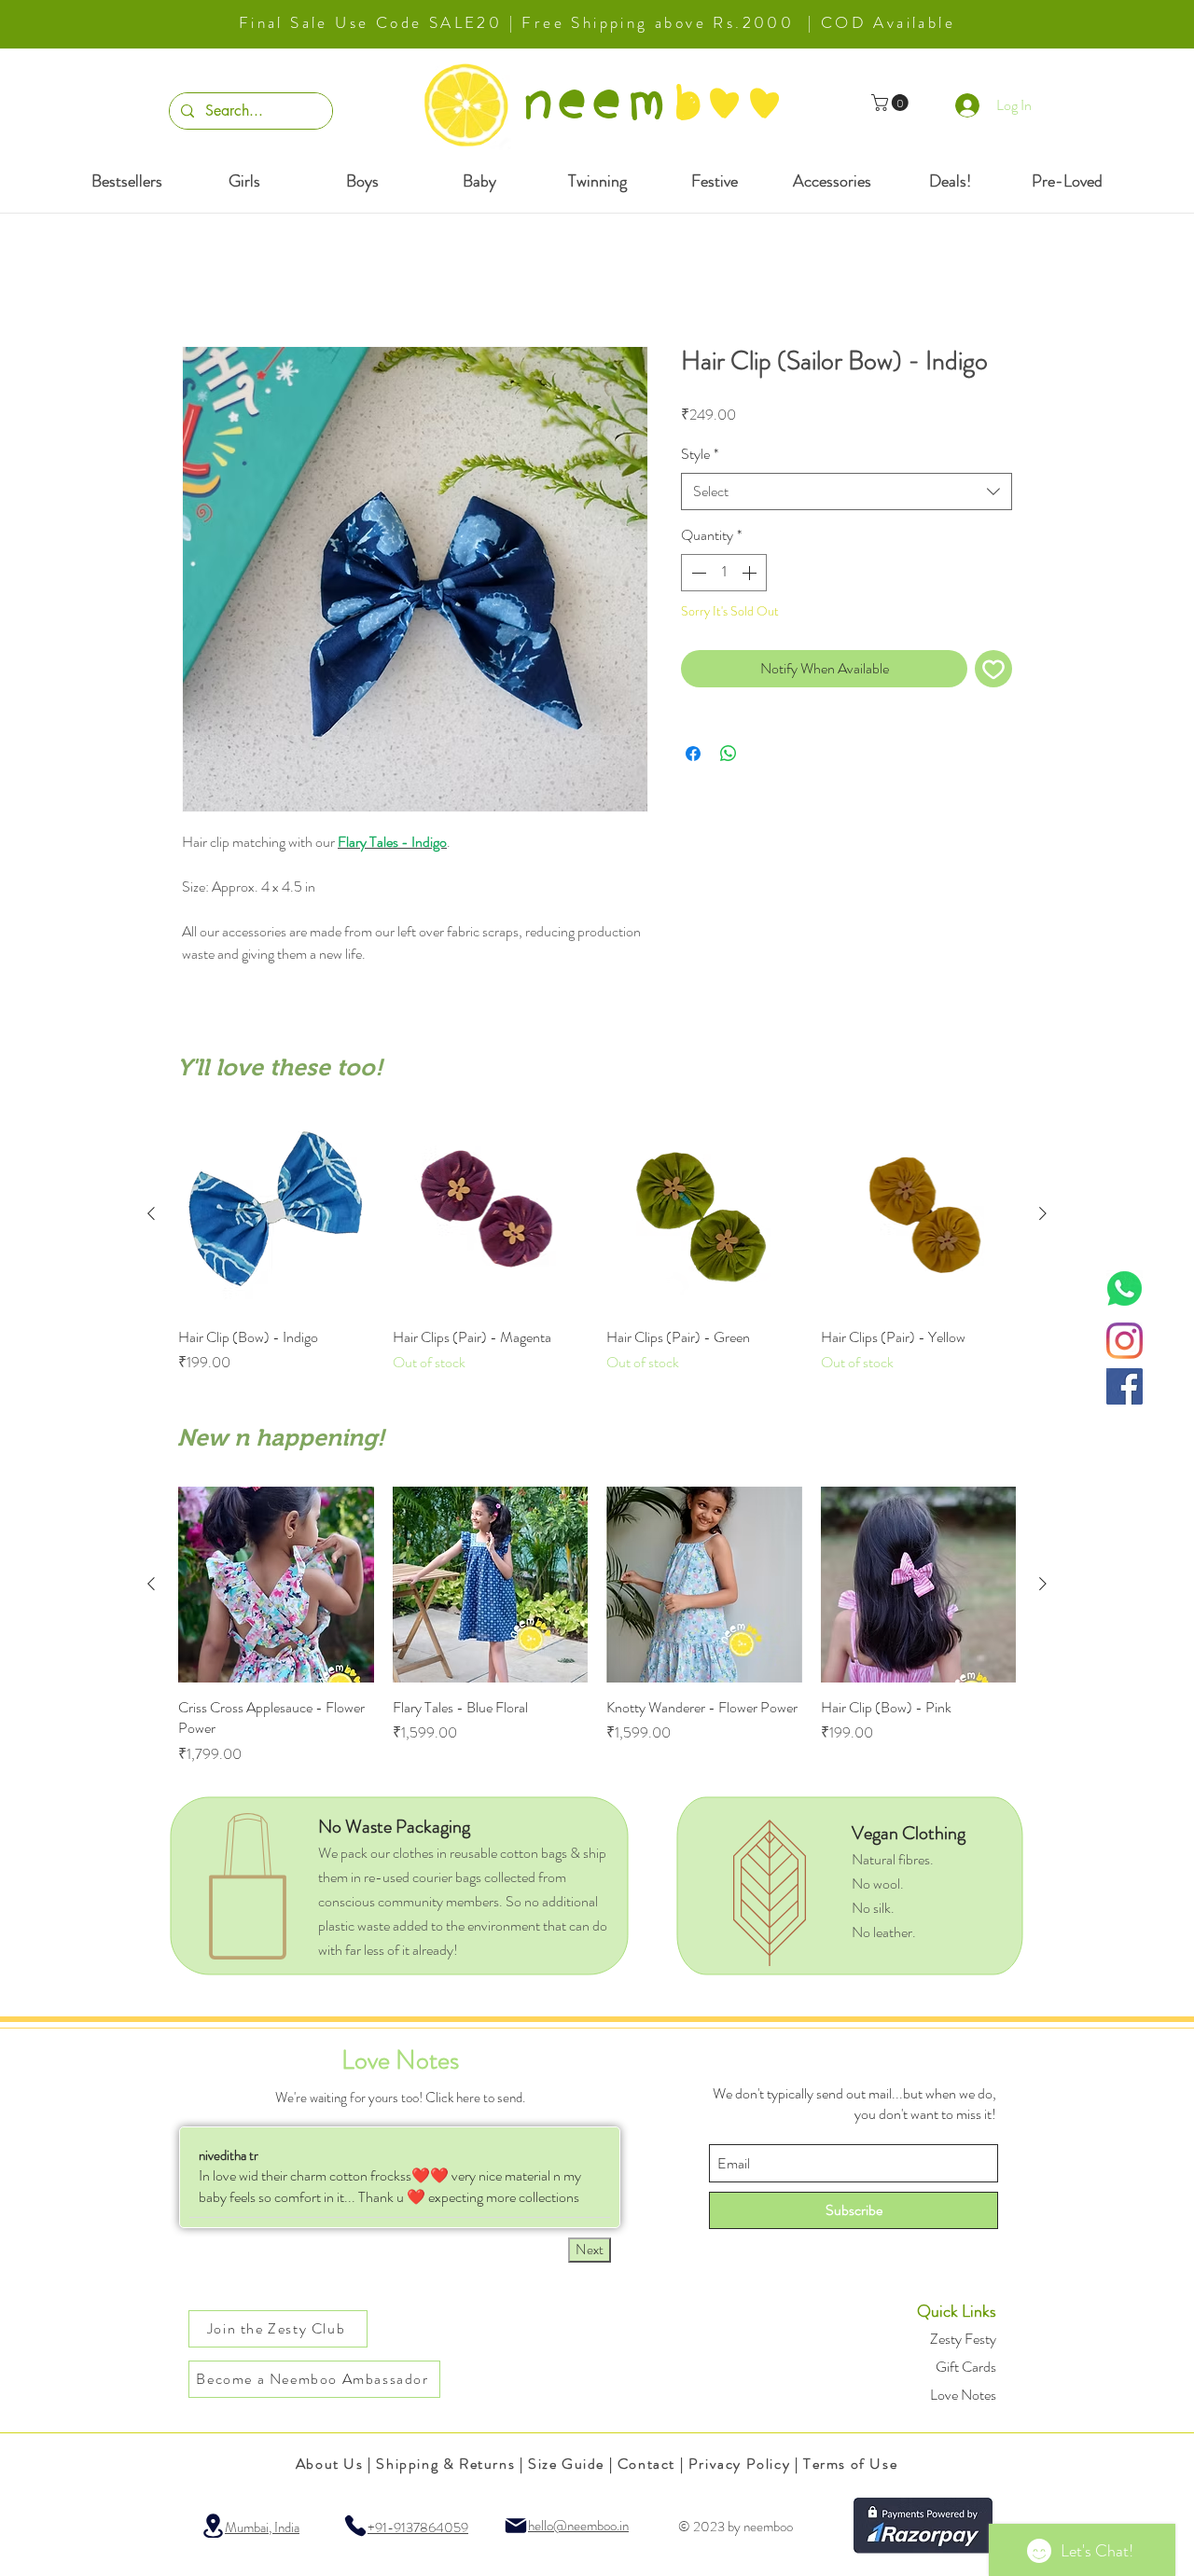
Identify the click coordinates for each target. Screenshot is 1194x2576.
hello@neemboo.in (578, 2528)
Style (700, 456)
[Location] (213, 2528)
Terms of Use (850, 2465)
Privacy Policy (739, 2465)
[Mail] (516, 2528)
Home (200, 280)
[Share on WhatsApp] (729, 755)
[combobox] (847, 492)
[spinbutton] (724, 574)
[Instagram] (1125, 1341)
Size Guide (566, 2465)
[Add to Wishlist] (993, 671)
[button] (892, 103)
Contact (646, 2465)
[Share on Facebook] (693, 755)
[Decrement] (697, 574)
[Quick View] (276, 1216)
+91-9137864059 (418, 2529)
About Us (330, 2465)
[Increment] (751, 574)
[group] (597, 1247)
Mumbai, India (262, 2529)
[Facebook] (1125, 1386)
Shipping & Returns (445, 2465)
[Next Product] (1043, 1215)
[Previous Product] (151, 1215)
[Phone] (355, 2528)
